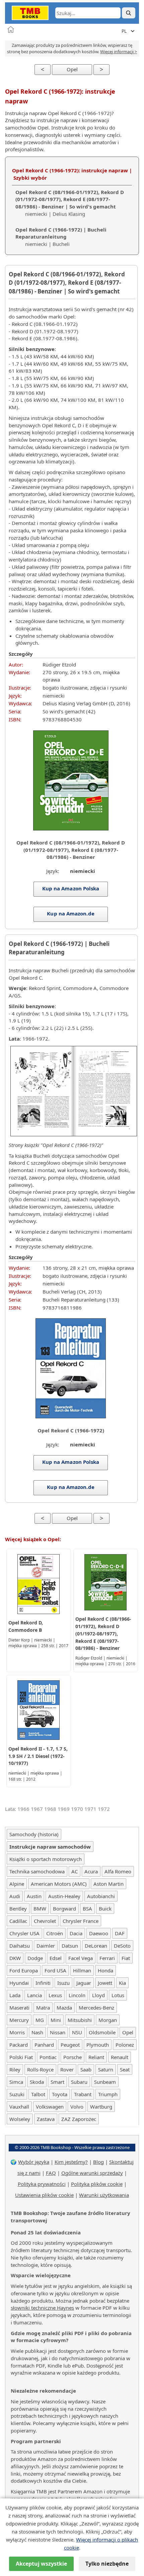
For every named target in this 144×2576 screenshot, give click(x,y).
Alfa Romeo (118, 1871)
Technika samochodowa (37, 1871)
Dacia (76, 1933)
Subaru (79, 2082)
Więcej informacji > (119, 52)
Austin (34, 1896)
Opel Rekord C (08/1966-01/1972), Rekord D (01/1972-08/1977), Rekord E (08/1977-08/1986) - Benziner (103, 1633)
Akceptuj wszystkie (41, 2564)
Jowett (105, 1983)
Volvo (77, 2107)
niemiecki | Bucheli (61, 237)
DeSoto (122, 1946)
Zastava (46, 2119)
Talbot (38, 2094)
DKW (15, 1958)
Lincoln (77, 1995)
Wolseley (20, 2119)
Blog (98, 2162)
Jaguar (84, 1983)
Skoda (37, 2082)
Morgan (108, 2020)
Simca (16, 2082)
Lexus (55, 1995)
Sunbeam (105, 2082)
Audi (15, 1896)
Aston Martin (109, 1884)
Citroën (55, 1933)
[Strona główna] (11, 29)
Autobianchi (101, 1896)
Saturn (106, 2069)
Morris (17, 2032)
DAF (120, 1933)
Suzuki (17, 2094)
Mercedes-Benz (96, 2008)
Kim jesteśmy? (71, 2162)
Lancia (34, 1995)
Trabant (83, 2094)
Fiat (126, 1958)
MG (40, 2020)
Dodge (35, 1958)
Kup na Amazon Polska (71, 888)
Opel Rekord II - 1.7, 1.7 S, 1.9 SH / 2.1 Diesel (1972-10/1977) (38, 1756)
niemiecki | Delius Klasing (70, 203)
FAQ (51, 2173)
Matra (43, 2008)
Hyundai (19, 1983)
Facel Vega (81, 1958)
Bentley (18, 1908)
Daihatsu (20, 1946)
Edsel (56, 1958)
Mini (56, 2020)
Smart (57, 2082)
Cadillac (18, 1921)
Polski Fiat (21, 2057)
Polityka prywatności (42, 2184)
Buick (105, 1908)
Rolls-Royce (40, 2069)
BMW (40, 1908)
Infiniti (43, 1983)
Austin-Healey (64, 1896)
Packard (19, 2045)
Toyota (60, 2094)
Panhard (44, 2045)
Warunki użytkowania (104, 2195)
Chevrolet (45, 1921)
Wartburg (101, 2107)
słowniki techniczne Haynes (42, 2308)
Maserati (19, 2008)
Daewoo (99, 1933)
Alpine (17, 1884)
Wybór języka (34, 2162)
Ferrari (107, 1958)
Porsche (73, 2057)
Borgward (64, 1908)
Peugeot (70, 2045)
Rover (67, 2069)
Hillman (82, 1970)
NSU (77, 2032)
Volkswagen (50, 2107)
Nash (37, 2032)
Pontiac (48, 2057)
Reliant (96, 2057)
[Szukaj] (129, 13)
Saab (86, 2069)
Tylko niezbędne (107, 2564)
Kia (122, 1983)
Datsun (70, 1946)
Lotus (118, 1995)
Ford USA (55, 1970)
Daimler (46, 1946)
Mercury (19, 2020)
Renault (120, 2057)
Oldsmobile (102, 2032)
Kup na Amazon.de (70, 913)
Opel (72, 69)
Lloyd (98, 1995)
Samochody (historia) (34, 1834)
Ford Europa (24, 1970)
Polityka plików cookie (97, 2184)
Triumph (108, 2094)
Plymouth (98, 2045)
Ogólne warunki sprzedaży (92, 2173)
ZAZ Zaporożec (79, 2119)
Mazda (64, 2008)
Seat (125, 2069)
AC (75, 1871)
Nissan (58, 2032)
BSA (87, 1908)
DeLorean (96, 1946)
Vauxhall (19, 2107)
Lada (15, 1995)
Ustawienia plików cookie (44, 2195)
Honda (105, 1970)
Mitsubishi (80, 2020)
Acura (91, 1871)
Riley (15, 2069)
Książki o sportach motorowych (46, 1859)
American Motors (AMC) (59, 1884)
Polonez (125, 2045)
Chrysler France (81, 1921)
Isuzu (63, 1983)
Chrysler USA (24, 1933)
